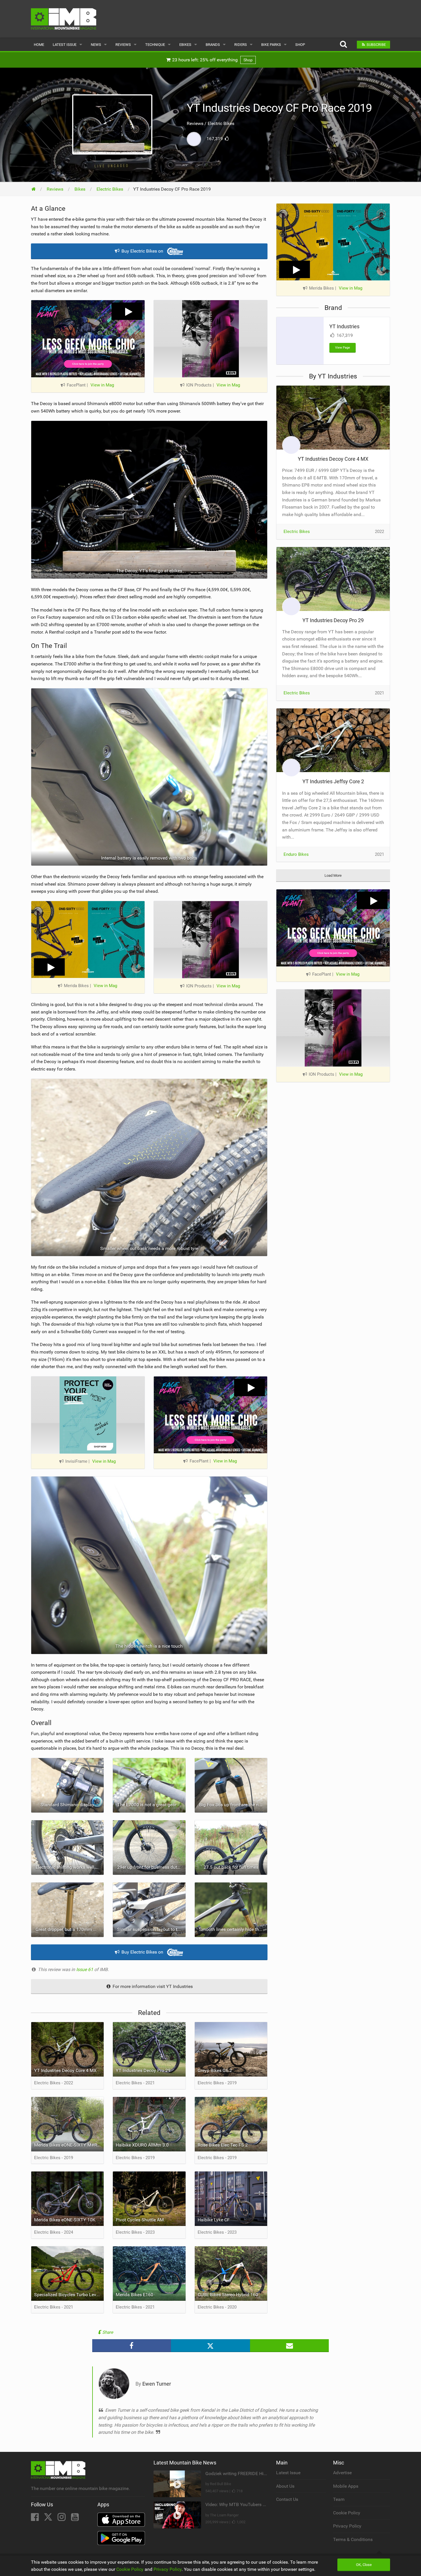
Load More (333, 875)
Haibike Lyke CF (214, 2220)
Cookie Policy (347, 2513)
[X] (49, 2519)
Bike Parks (271, 45)
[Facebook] (35, 2519)
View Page (343, 348)
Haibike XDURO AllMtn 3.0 (142, 2145)
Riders (241, 45)
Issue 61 (85, 1969)
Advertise (342, 2473)
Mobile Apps (346, 2486)
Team (339, 2499)
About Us (285, 2486)
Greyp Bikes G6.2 (215, 2070)
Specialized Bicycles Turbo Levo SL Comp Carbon (69, 2295)
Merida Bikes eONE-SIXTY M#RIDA (69, 2145)
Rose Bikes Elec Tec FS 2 (223, 2145)
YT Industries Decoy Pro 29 (143, 2070)
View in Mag (102, 385)
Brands (213, 45)
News (96, 45)
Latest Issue (65, 45)
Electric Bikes (297, 532)
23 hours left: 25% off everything (212, 60)
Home (39, 45)
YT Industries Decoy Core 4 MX (65, 2070)
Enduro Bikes (296, 854)
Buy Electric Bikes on (142, 251)
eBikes (185, 45)
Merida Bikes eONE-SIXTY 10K (65, 2220)
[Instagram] (62, 2519)
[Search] (343, 45)
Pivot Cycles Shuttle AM (140, 2220)
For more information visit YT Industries (152, 1986)
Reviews (123, 45)
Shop (300, 45)
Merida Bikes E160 (134, 2295)
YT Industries (344, 326)
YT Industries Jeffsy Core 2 (333, 781)
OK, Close (364, 2565)
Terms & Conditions (353, 2539)
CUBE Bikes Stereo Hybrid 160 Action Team (233, 2295)
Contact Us (287, 2499)
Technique (155, 45)
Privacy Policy (347, 2526)
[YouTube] (75, 2519)
